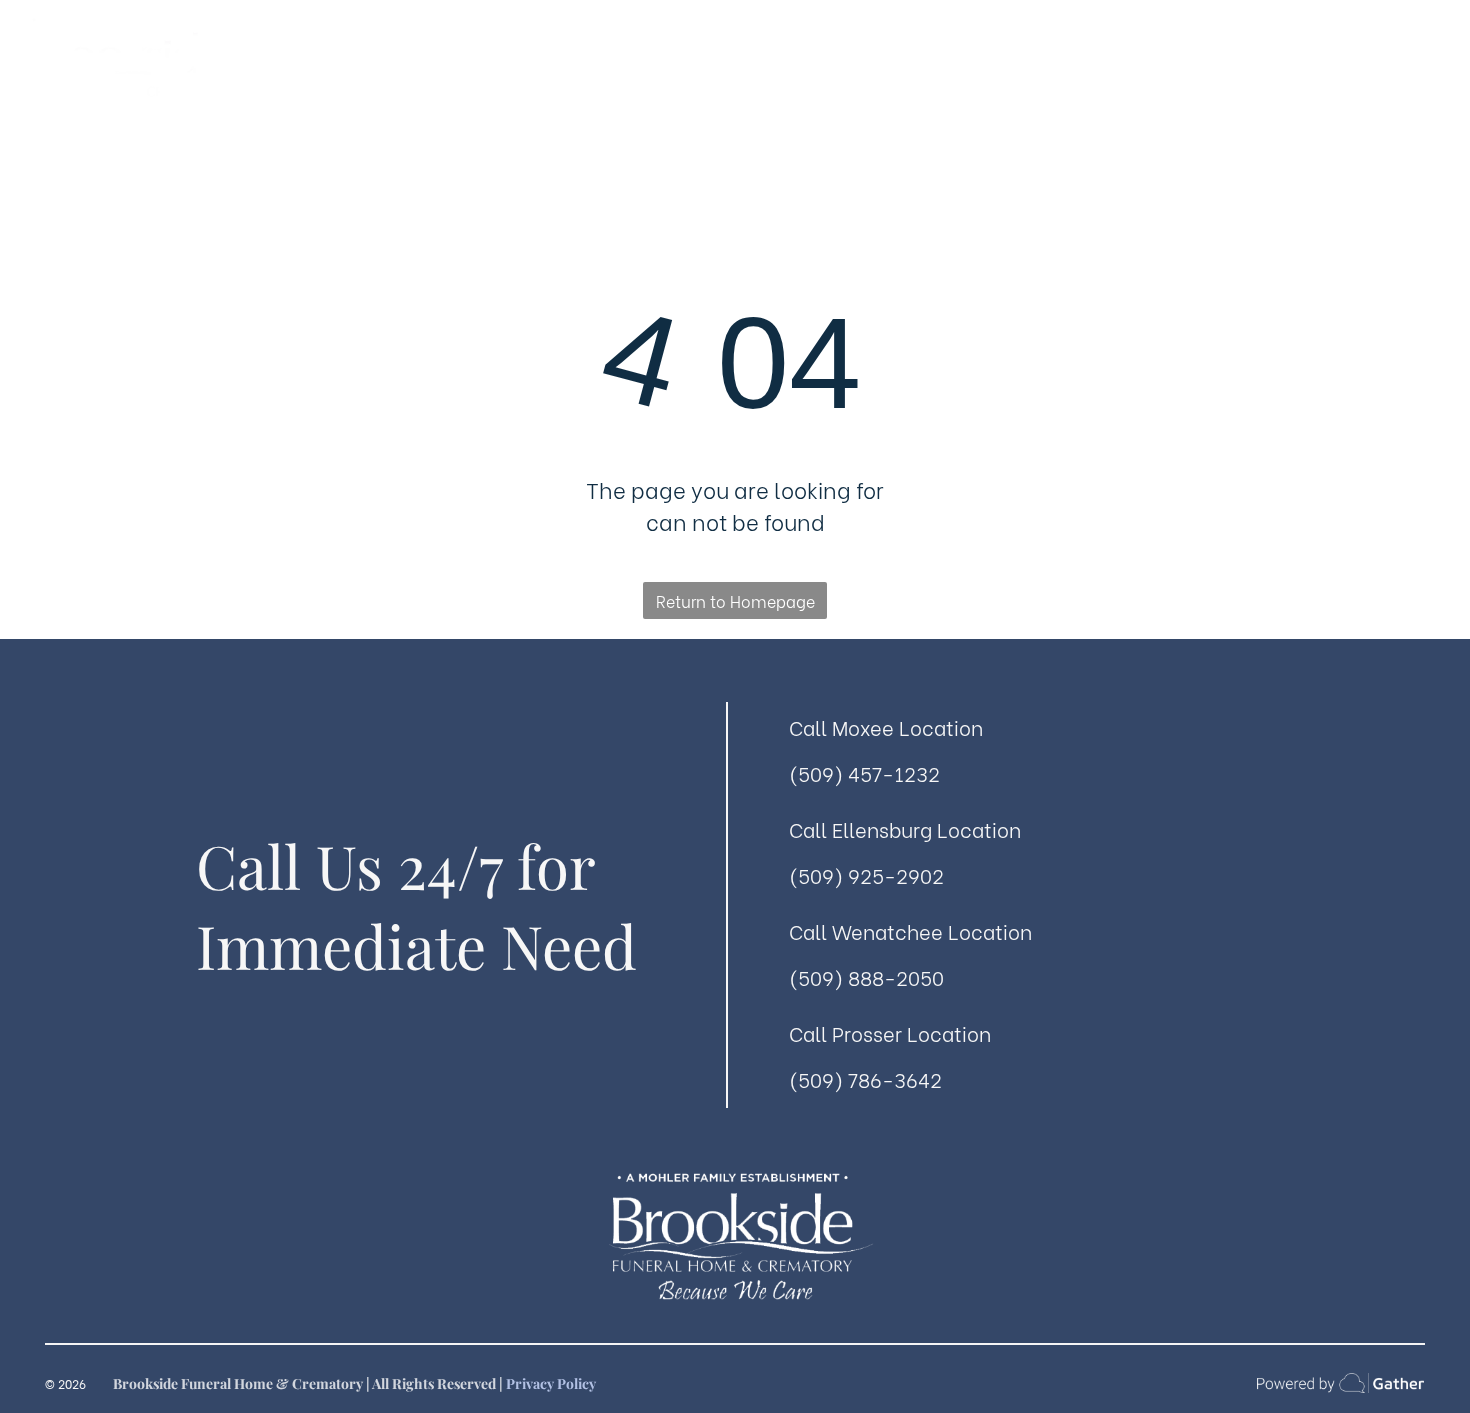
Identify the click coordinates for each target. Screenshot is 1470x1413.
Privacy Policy (551, 1383)
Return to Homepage (735, 600)
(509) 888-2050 (866, 976)
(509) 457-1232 (864, 772)
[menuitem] (407, 88)
